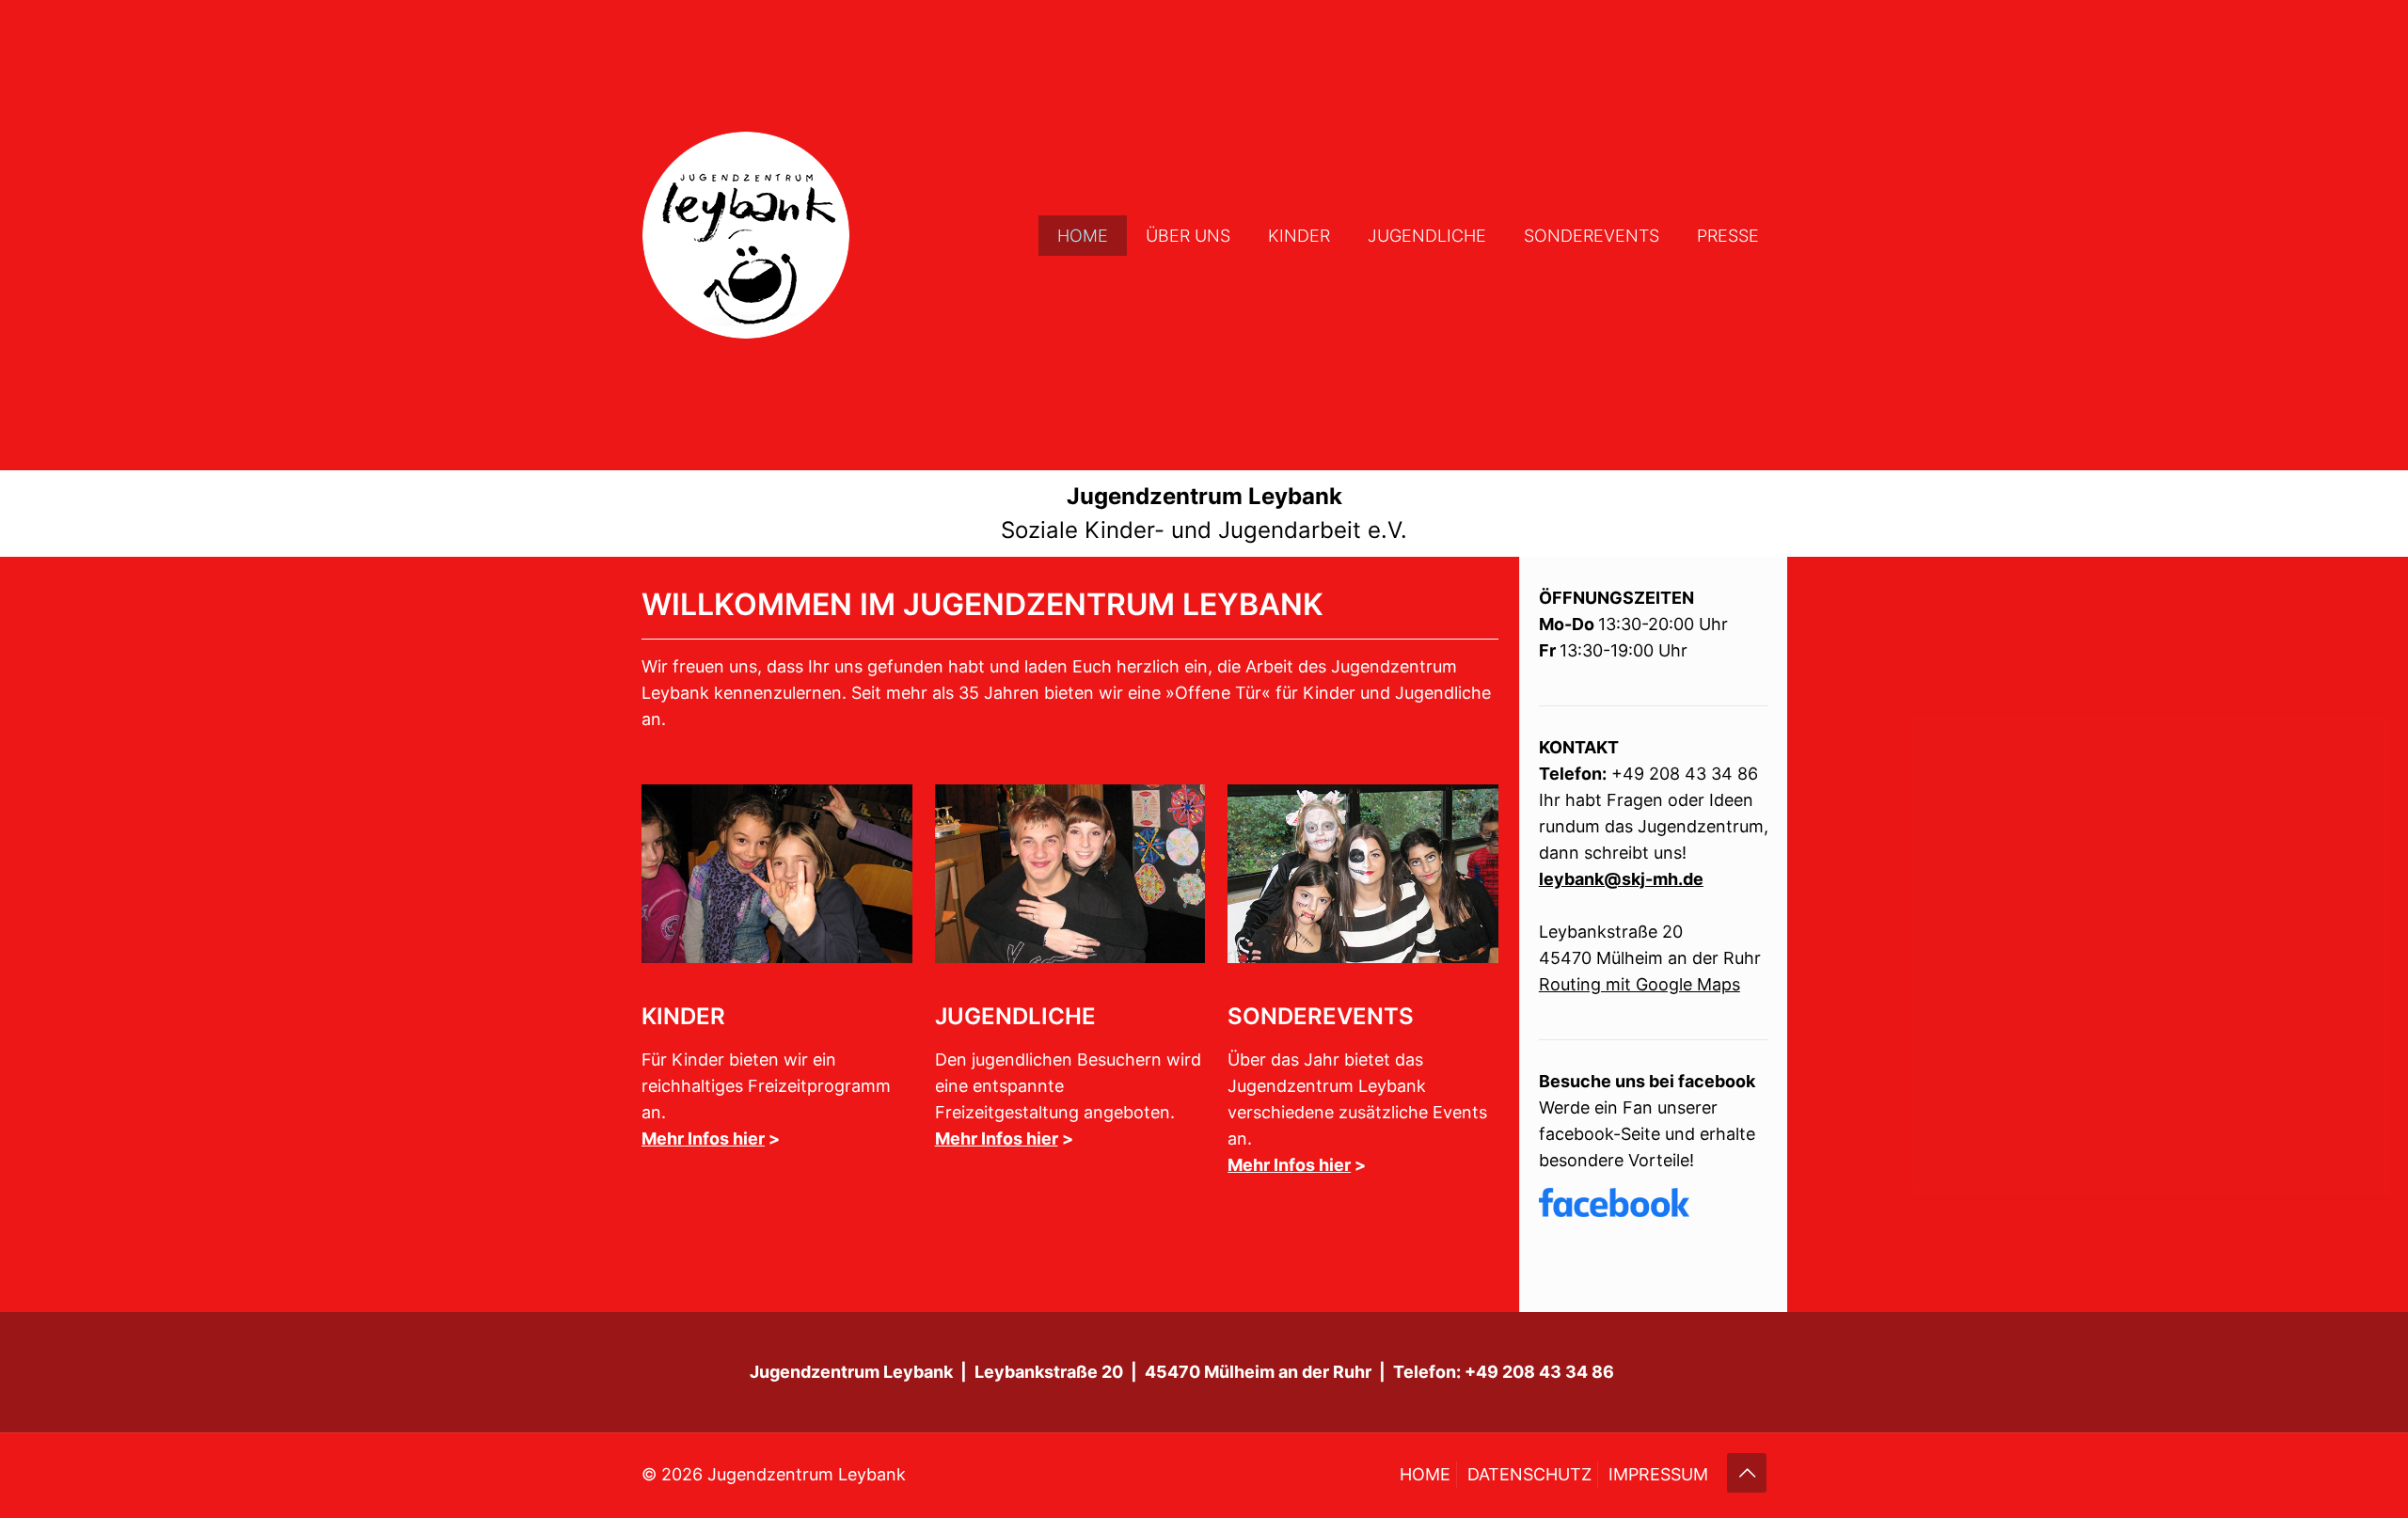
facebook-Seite (1600, 1134)
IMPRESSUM (1658, 1474)
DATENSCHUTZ (1529, 1474)
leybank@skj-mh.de (1621, 879)
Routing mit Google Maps (1640, 984)
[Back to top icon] (1747, 1473)
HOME (1425, 1474)
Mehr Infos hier (703, 1138)
